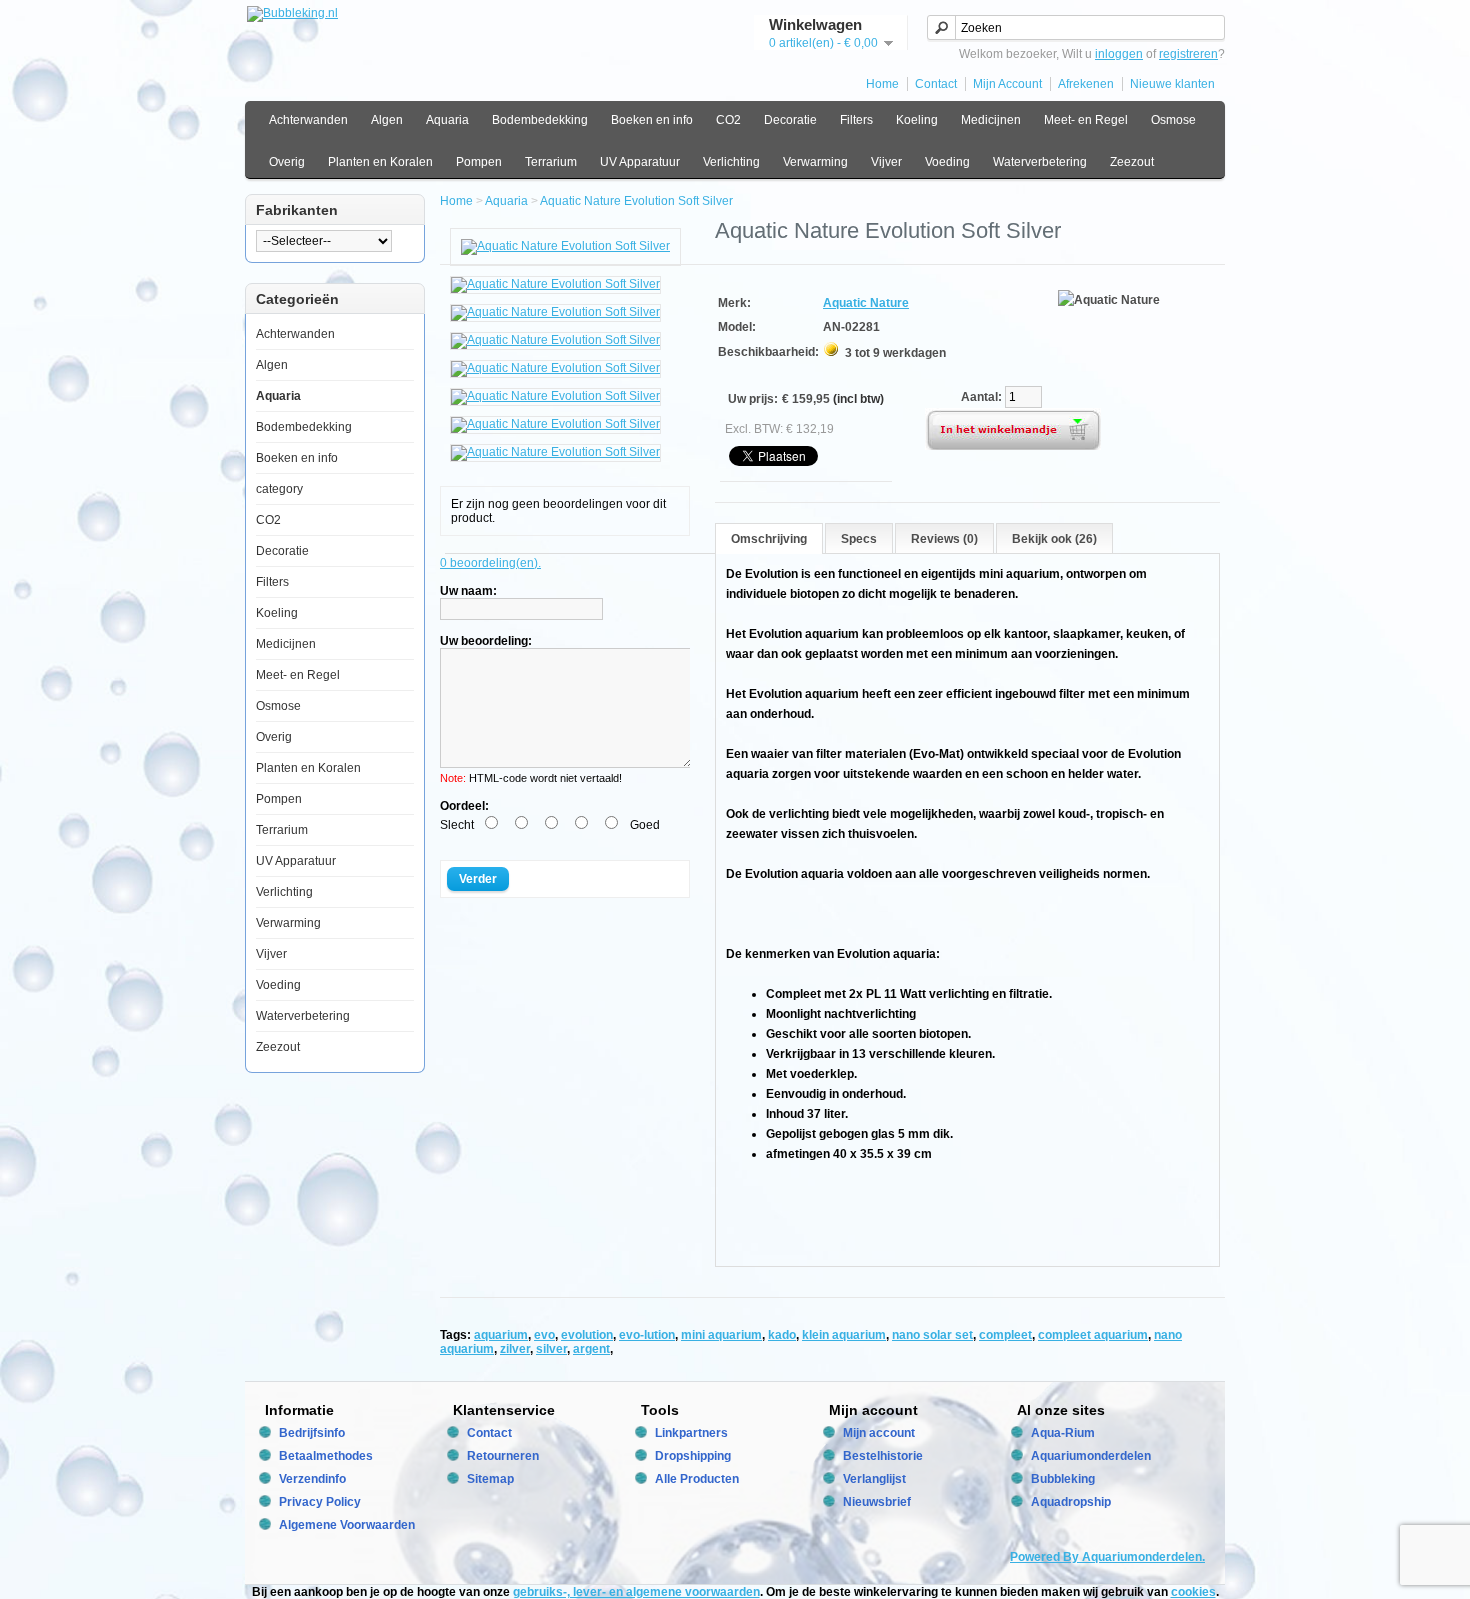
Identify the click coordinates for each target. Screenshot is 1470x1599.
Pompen (479, 162)
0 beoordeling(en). (490, 563)
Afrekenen (1086, 84)
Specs (859, 539)
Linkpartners (691, 1433)
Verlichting (731, 162)
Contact (936, 84)
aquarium (501, 1335)
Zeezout (1132, 162)
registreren (1188, 54)
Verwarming (815, 162)
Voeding (947, 162)
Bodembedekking (540, 120)
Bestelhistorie (883, 1456)
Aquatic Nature (866, 303)
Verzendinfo (312, 1479)
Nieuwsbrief (877, 1502)
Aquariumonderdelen (1091, 1456)
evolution (587, 1335)
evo (544, 1335)
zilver (515, 1349)
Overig (287, 162)
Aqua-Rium (1063, 1433)
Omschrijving (769, 539)
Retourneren (503, 1456)
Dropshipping (693, 1456)
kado (782, 1335)
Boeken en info (652, 120)
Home (882, 84)
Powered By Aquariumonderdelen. (1107, 1557)
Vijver (886, 162)
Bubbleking (1063, 1479)
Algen (387, 120)
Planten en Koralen (380, 162)
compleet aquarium (1093, 1335)
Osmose (1173, 120)
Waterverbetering (1040, 162)
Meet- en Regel (1086, 120)
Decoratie (790, 120)
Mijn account (879, 1433)
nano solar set (932, 1335)
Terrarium (551, 162)
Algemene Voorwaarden (347, 1525)
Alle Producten (697, 1479)
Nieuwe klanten (1172, 84)
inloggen (1119, 54)
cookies (1193, 1592)
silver (551, 1349)
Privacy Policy (320, 1502)
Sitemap (490, 1479)
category (279, 489)
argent (591, 1349)
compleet (1005, 1335)
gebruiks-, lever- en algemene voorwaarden (636, 1592)
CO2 (728, 120)
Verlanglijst (874, 1479)
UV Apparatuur (640, 162)
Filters (856, 120)
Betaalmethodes (326, 1456)
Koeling (917, 120)
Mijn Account (1007, 84)
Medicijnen (991, 120)
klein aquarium (844, 1335)
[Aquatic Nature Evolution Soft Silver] (565, 246)
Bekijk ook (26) (1054, 539)
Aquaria (447, 120)
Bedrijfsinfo (312, 1433)
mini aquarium (721, 1335)
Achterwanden (308, 120)
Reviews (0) (944, 539)
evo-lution (647, 1335)
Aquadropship (1071, 1502)
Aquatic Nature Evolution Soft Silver (636, 201)
